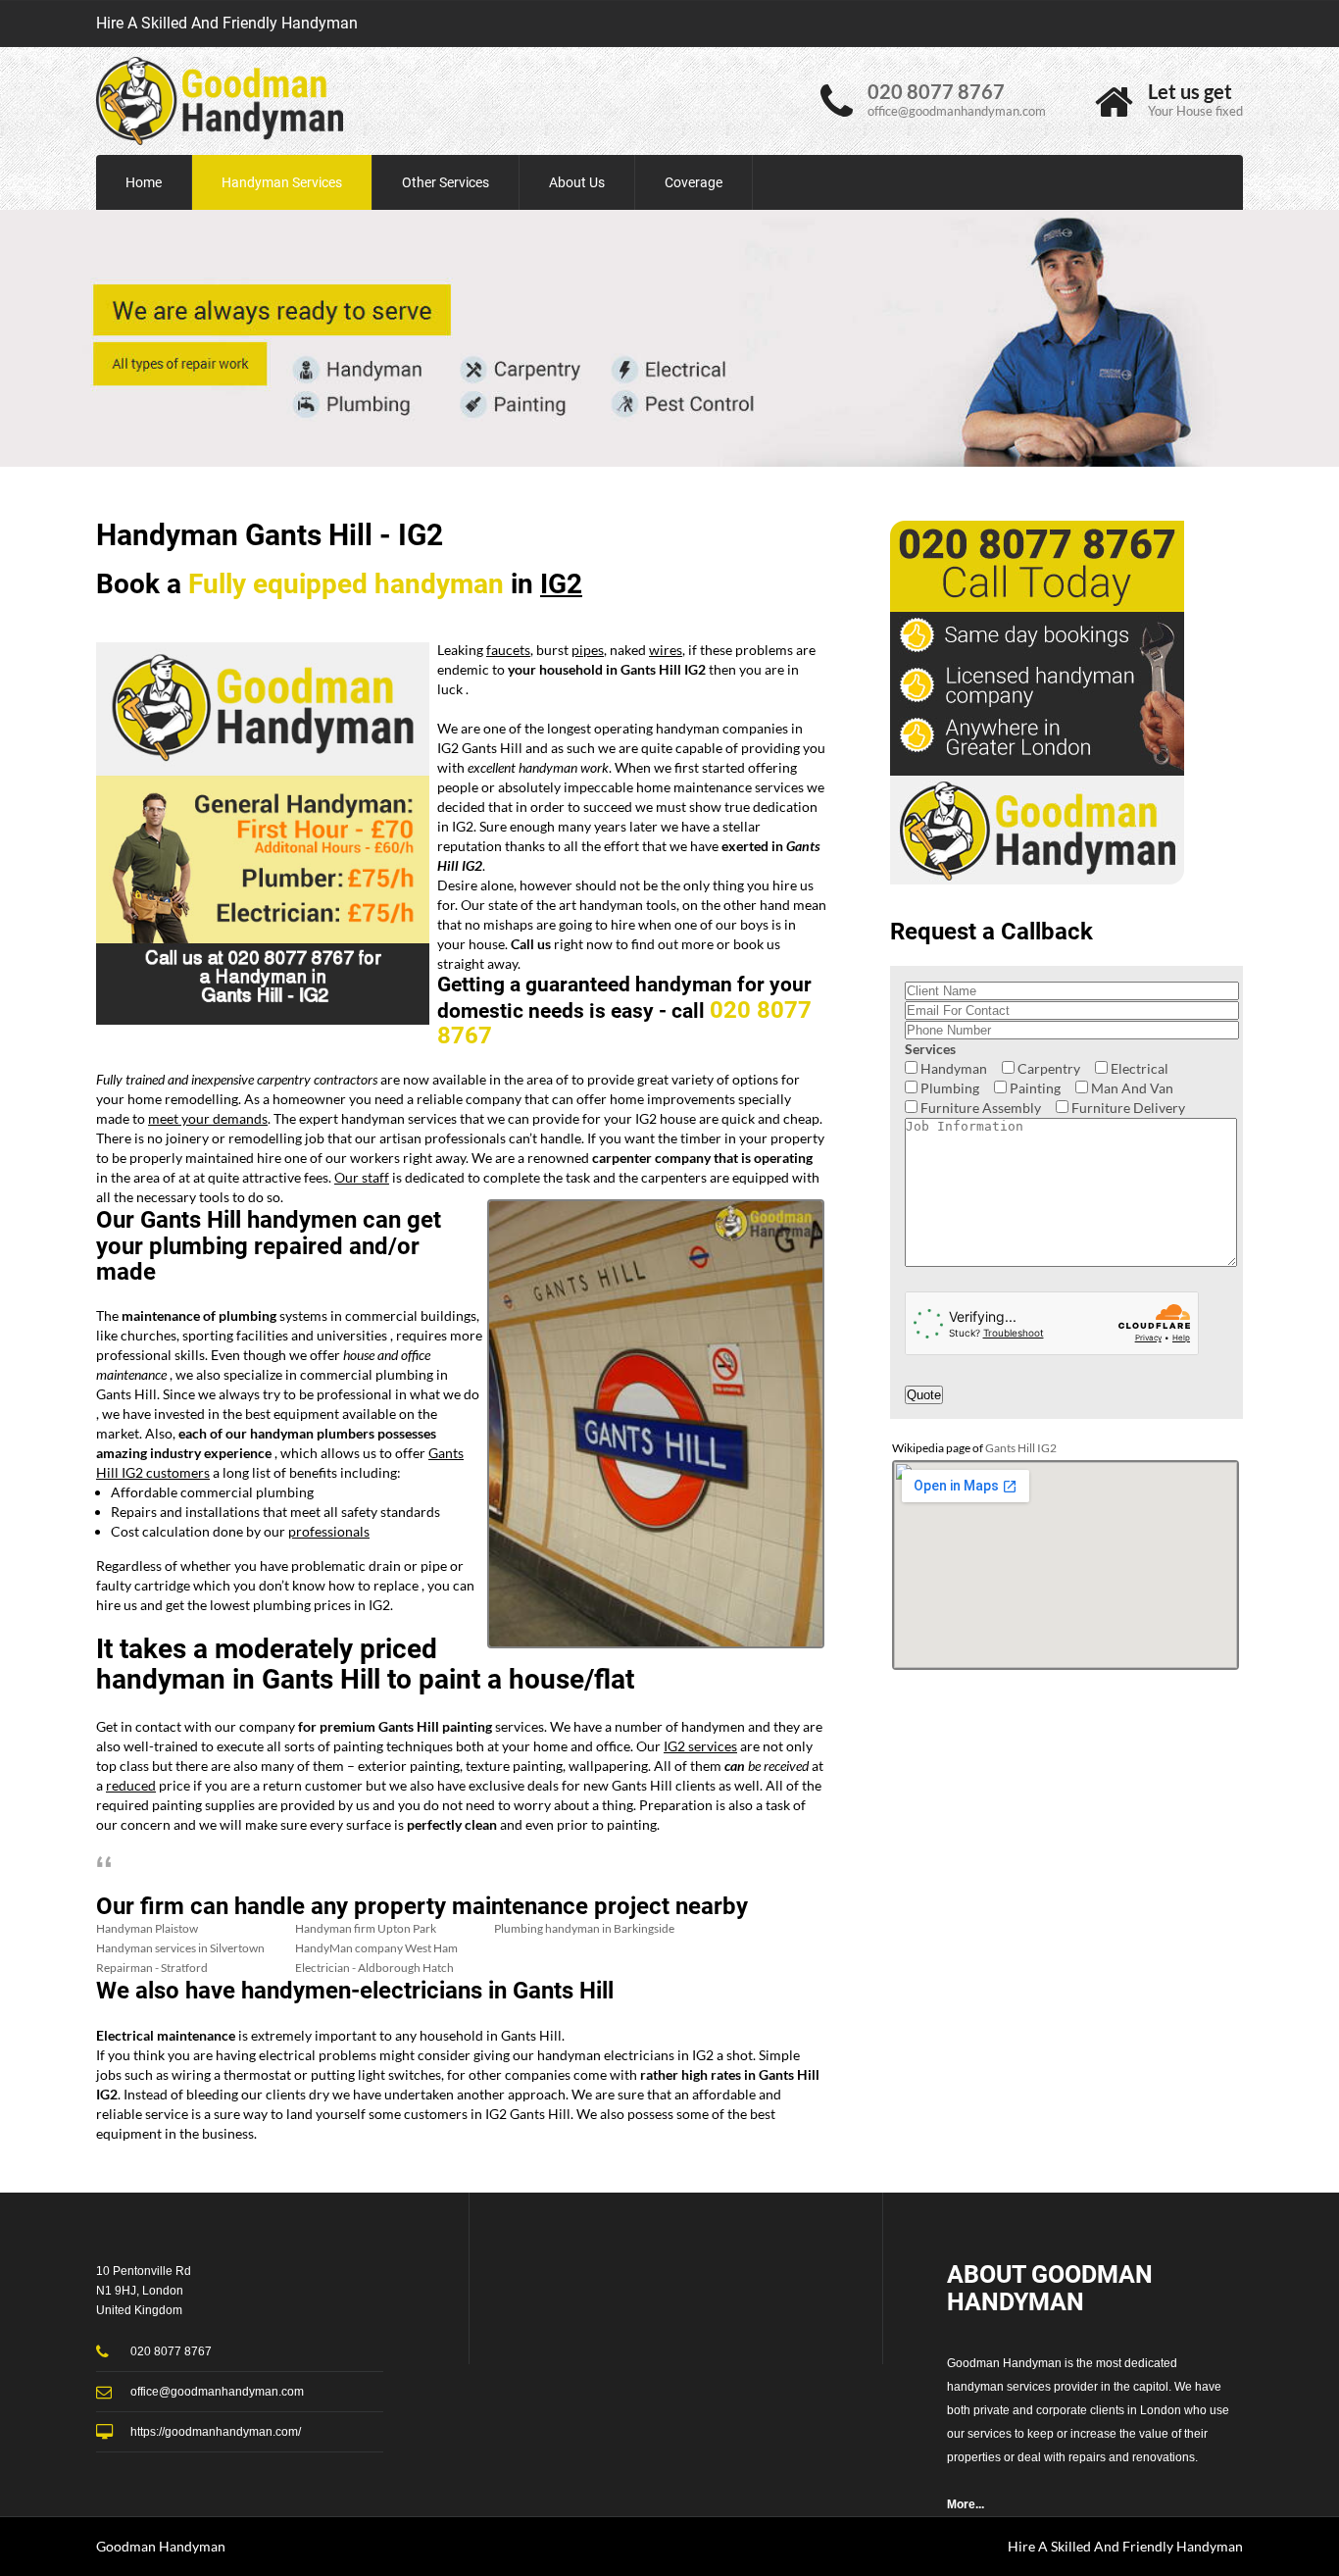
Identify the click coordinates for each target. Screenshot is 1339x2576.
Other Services (446, 182)
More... (966, 2504)
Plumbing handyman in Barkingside (584, 1928)
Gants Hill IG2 (1021, 1448)
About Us (577, 182)
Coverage (694, 182)
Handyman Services (282, 182)
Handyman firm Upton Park (366, 1928)
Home (144, 182)
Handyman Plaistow (147, 1928)
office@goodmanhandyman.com (957, 111)
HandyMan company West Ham (376, 1948)
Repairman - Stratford (152, 1968)
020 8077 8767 (936, 91)
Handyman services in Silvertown (180, 1948)
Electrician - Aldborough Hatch (374, 1968)
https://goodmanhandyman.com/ (216, 2432)
